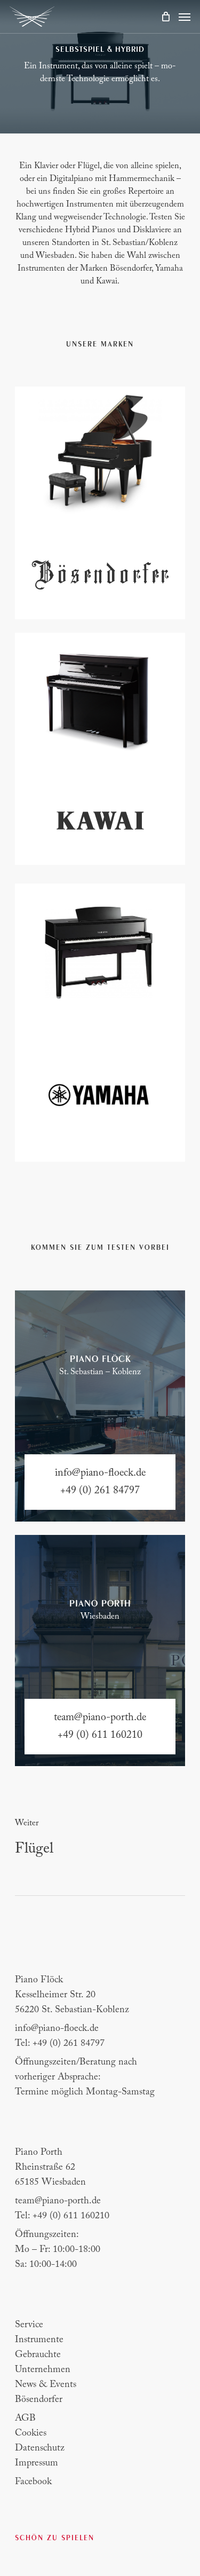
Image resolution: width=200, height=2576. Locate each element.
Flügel (34, 1849)
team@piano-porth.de (58, 2201)
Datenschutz (40, 2448)
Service (29, 2325)
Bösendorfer (39, 2400)
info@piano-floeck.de (57, 2029)
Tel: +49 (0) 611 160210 (62, 2216)
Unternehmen (43, 2370)
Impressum (37, 2463)
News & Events (46, 2385)
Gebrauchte (38, 2355)
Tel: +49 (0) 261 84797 (60, 2044)
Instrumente (39, 2340)
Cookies (31, 2433)
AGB (25, 2419)
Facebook (33, 2482)
